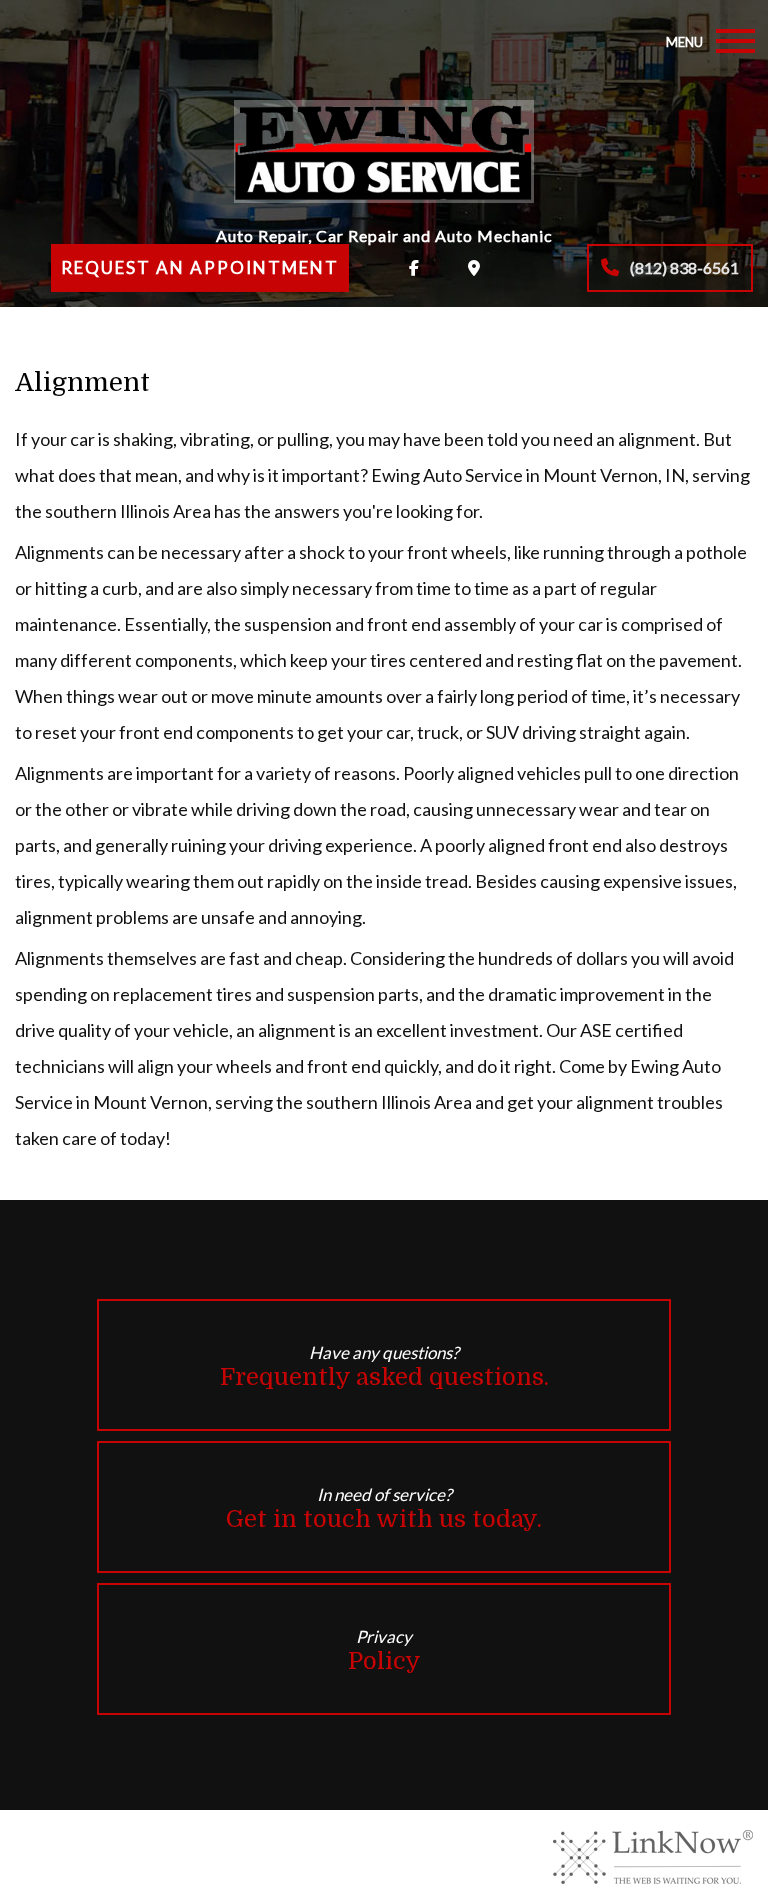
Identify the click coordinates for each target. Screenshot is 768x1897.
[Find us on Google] (474, 268)
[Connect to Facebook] (414, 268)
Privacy (384, 1650)
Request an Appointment (200, 267)
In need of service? (384, 1508)
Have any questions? (384, 1366)
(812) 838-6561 (683, 267)
